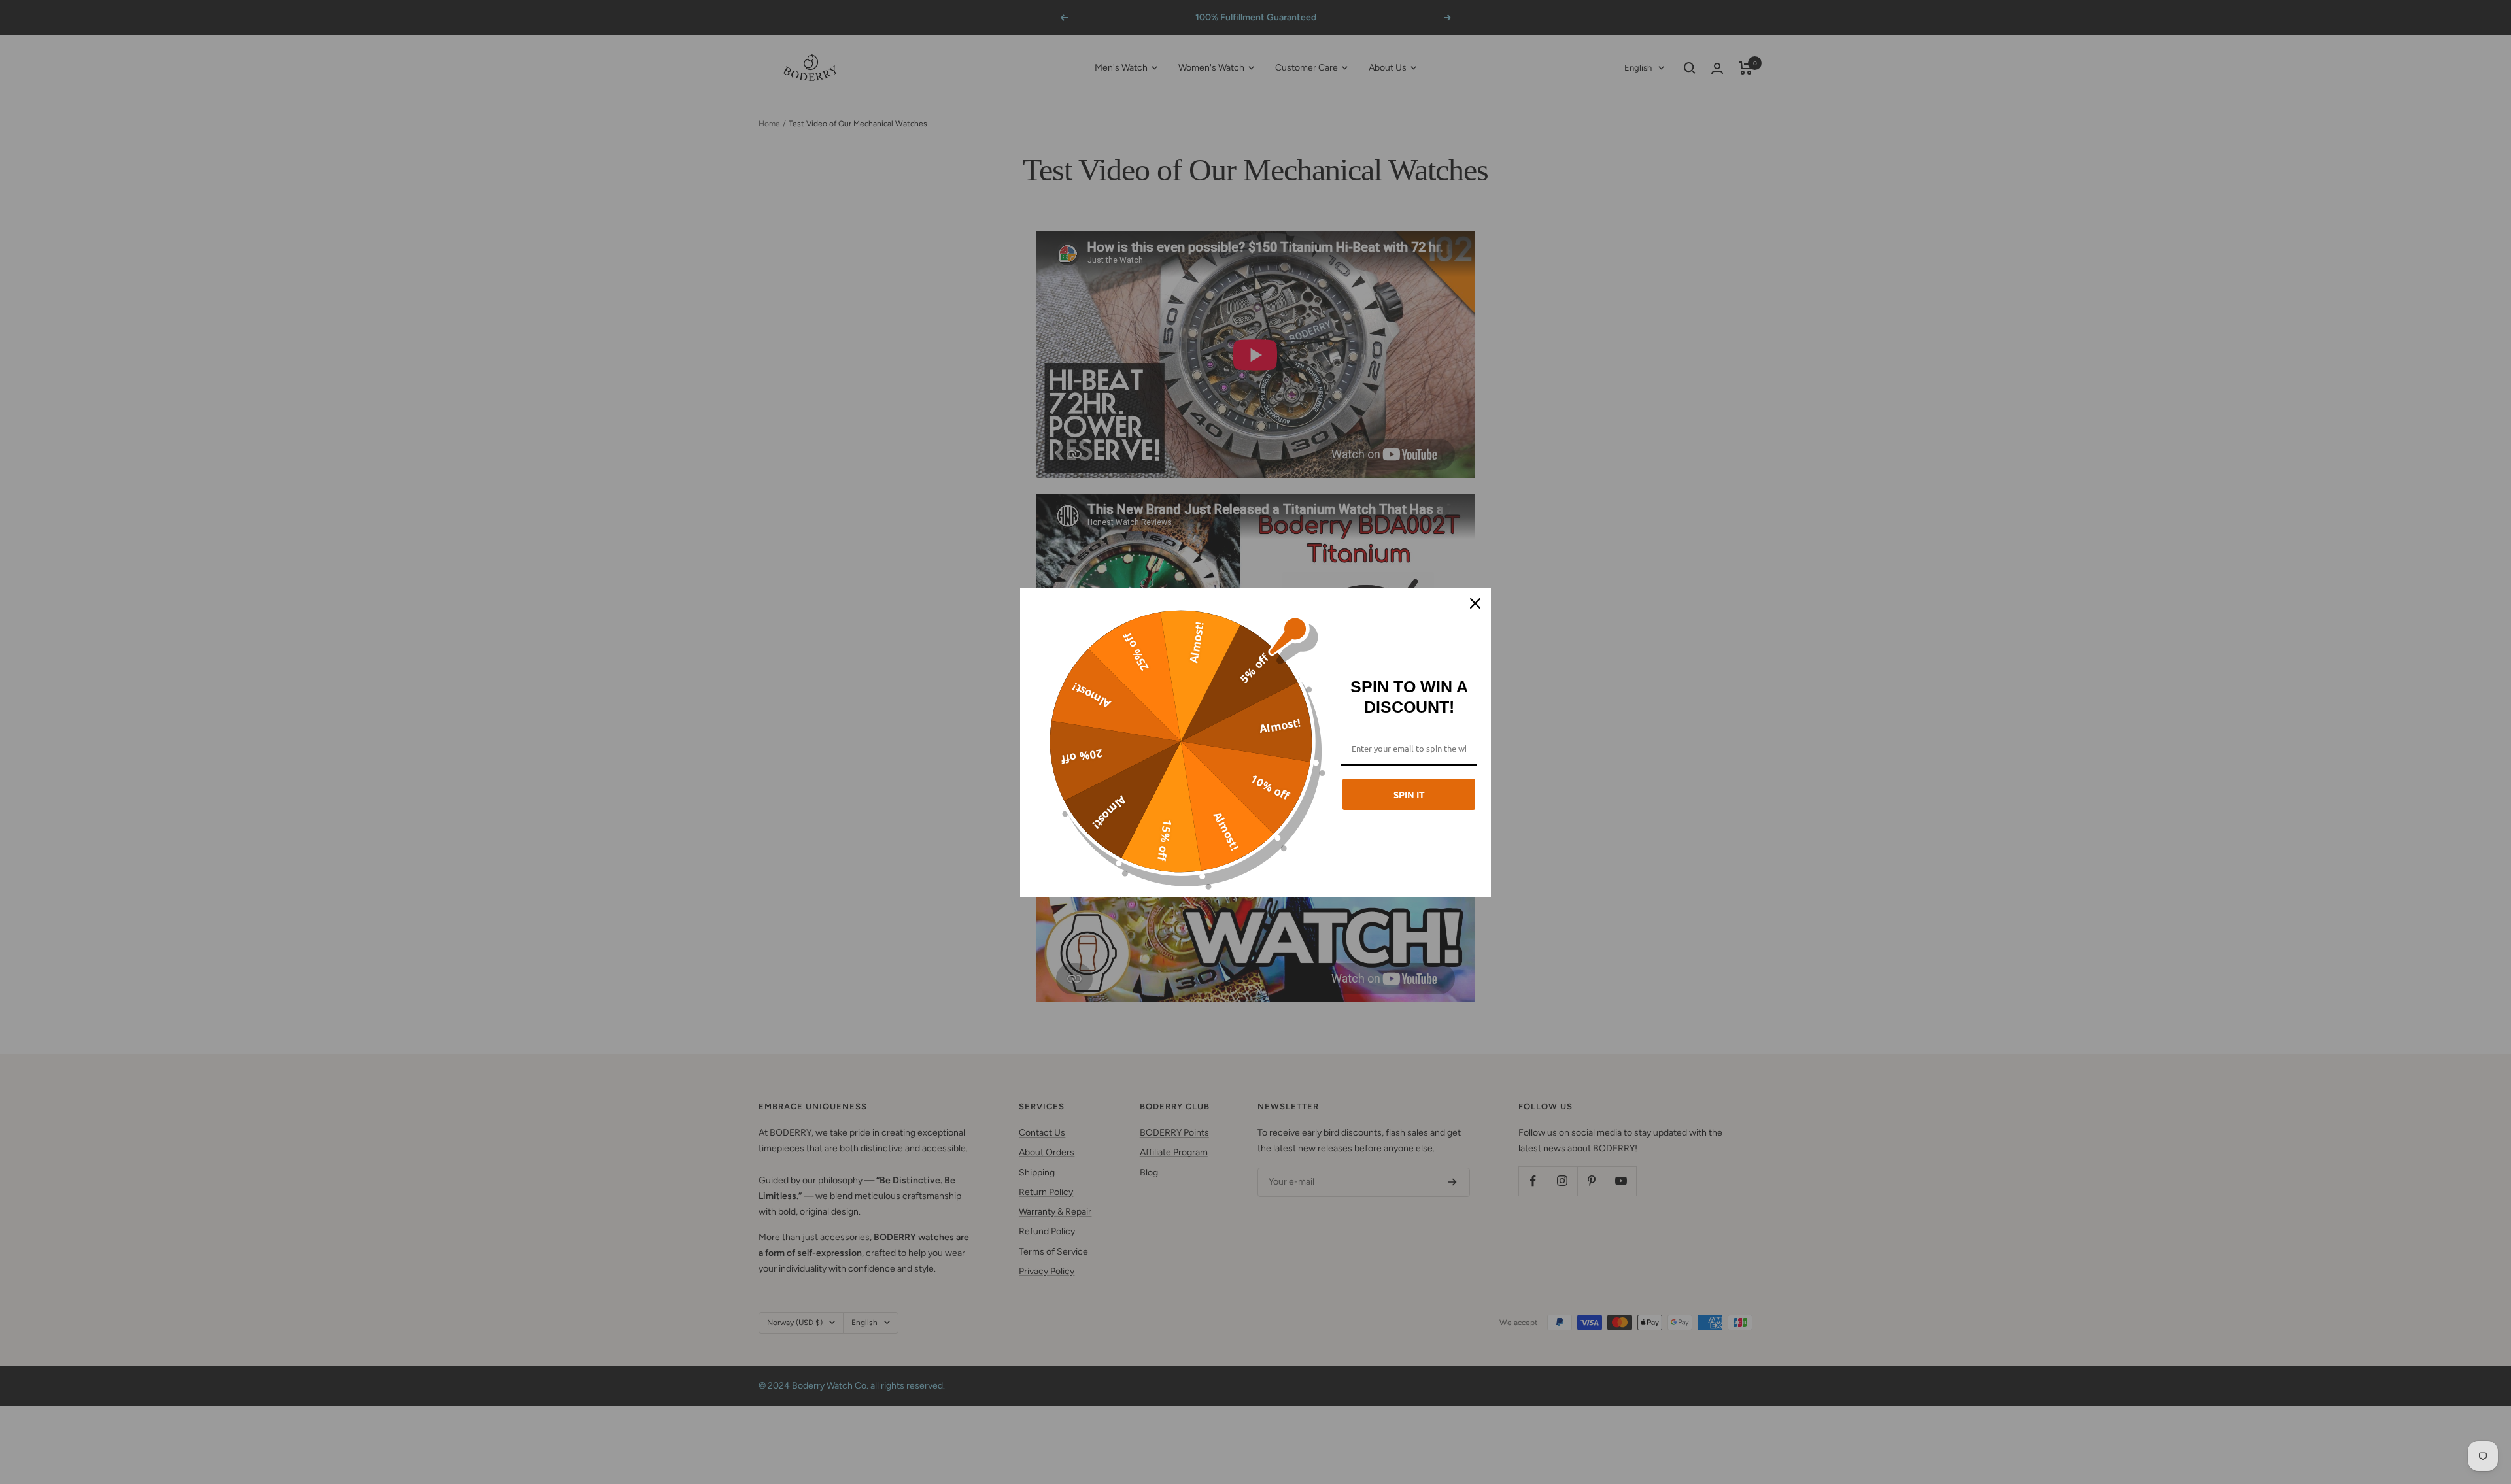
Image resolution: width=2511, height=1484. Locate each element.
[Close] (1475, 603)
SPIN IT (1409, 794)
